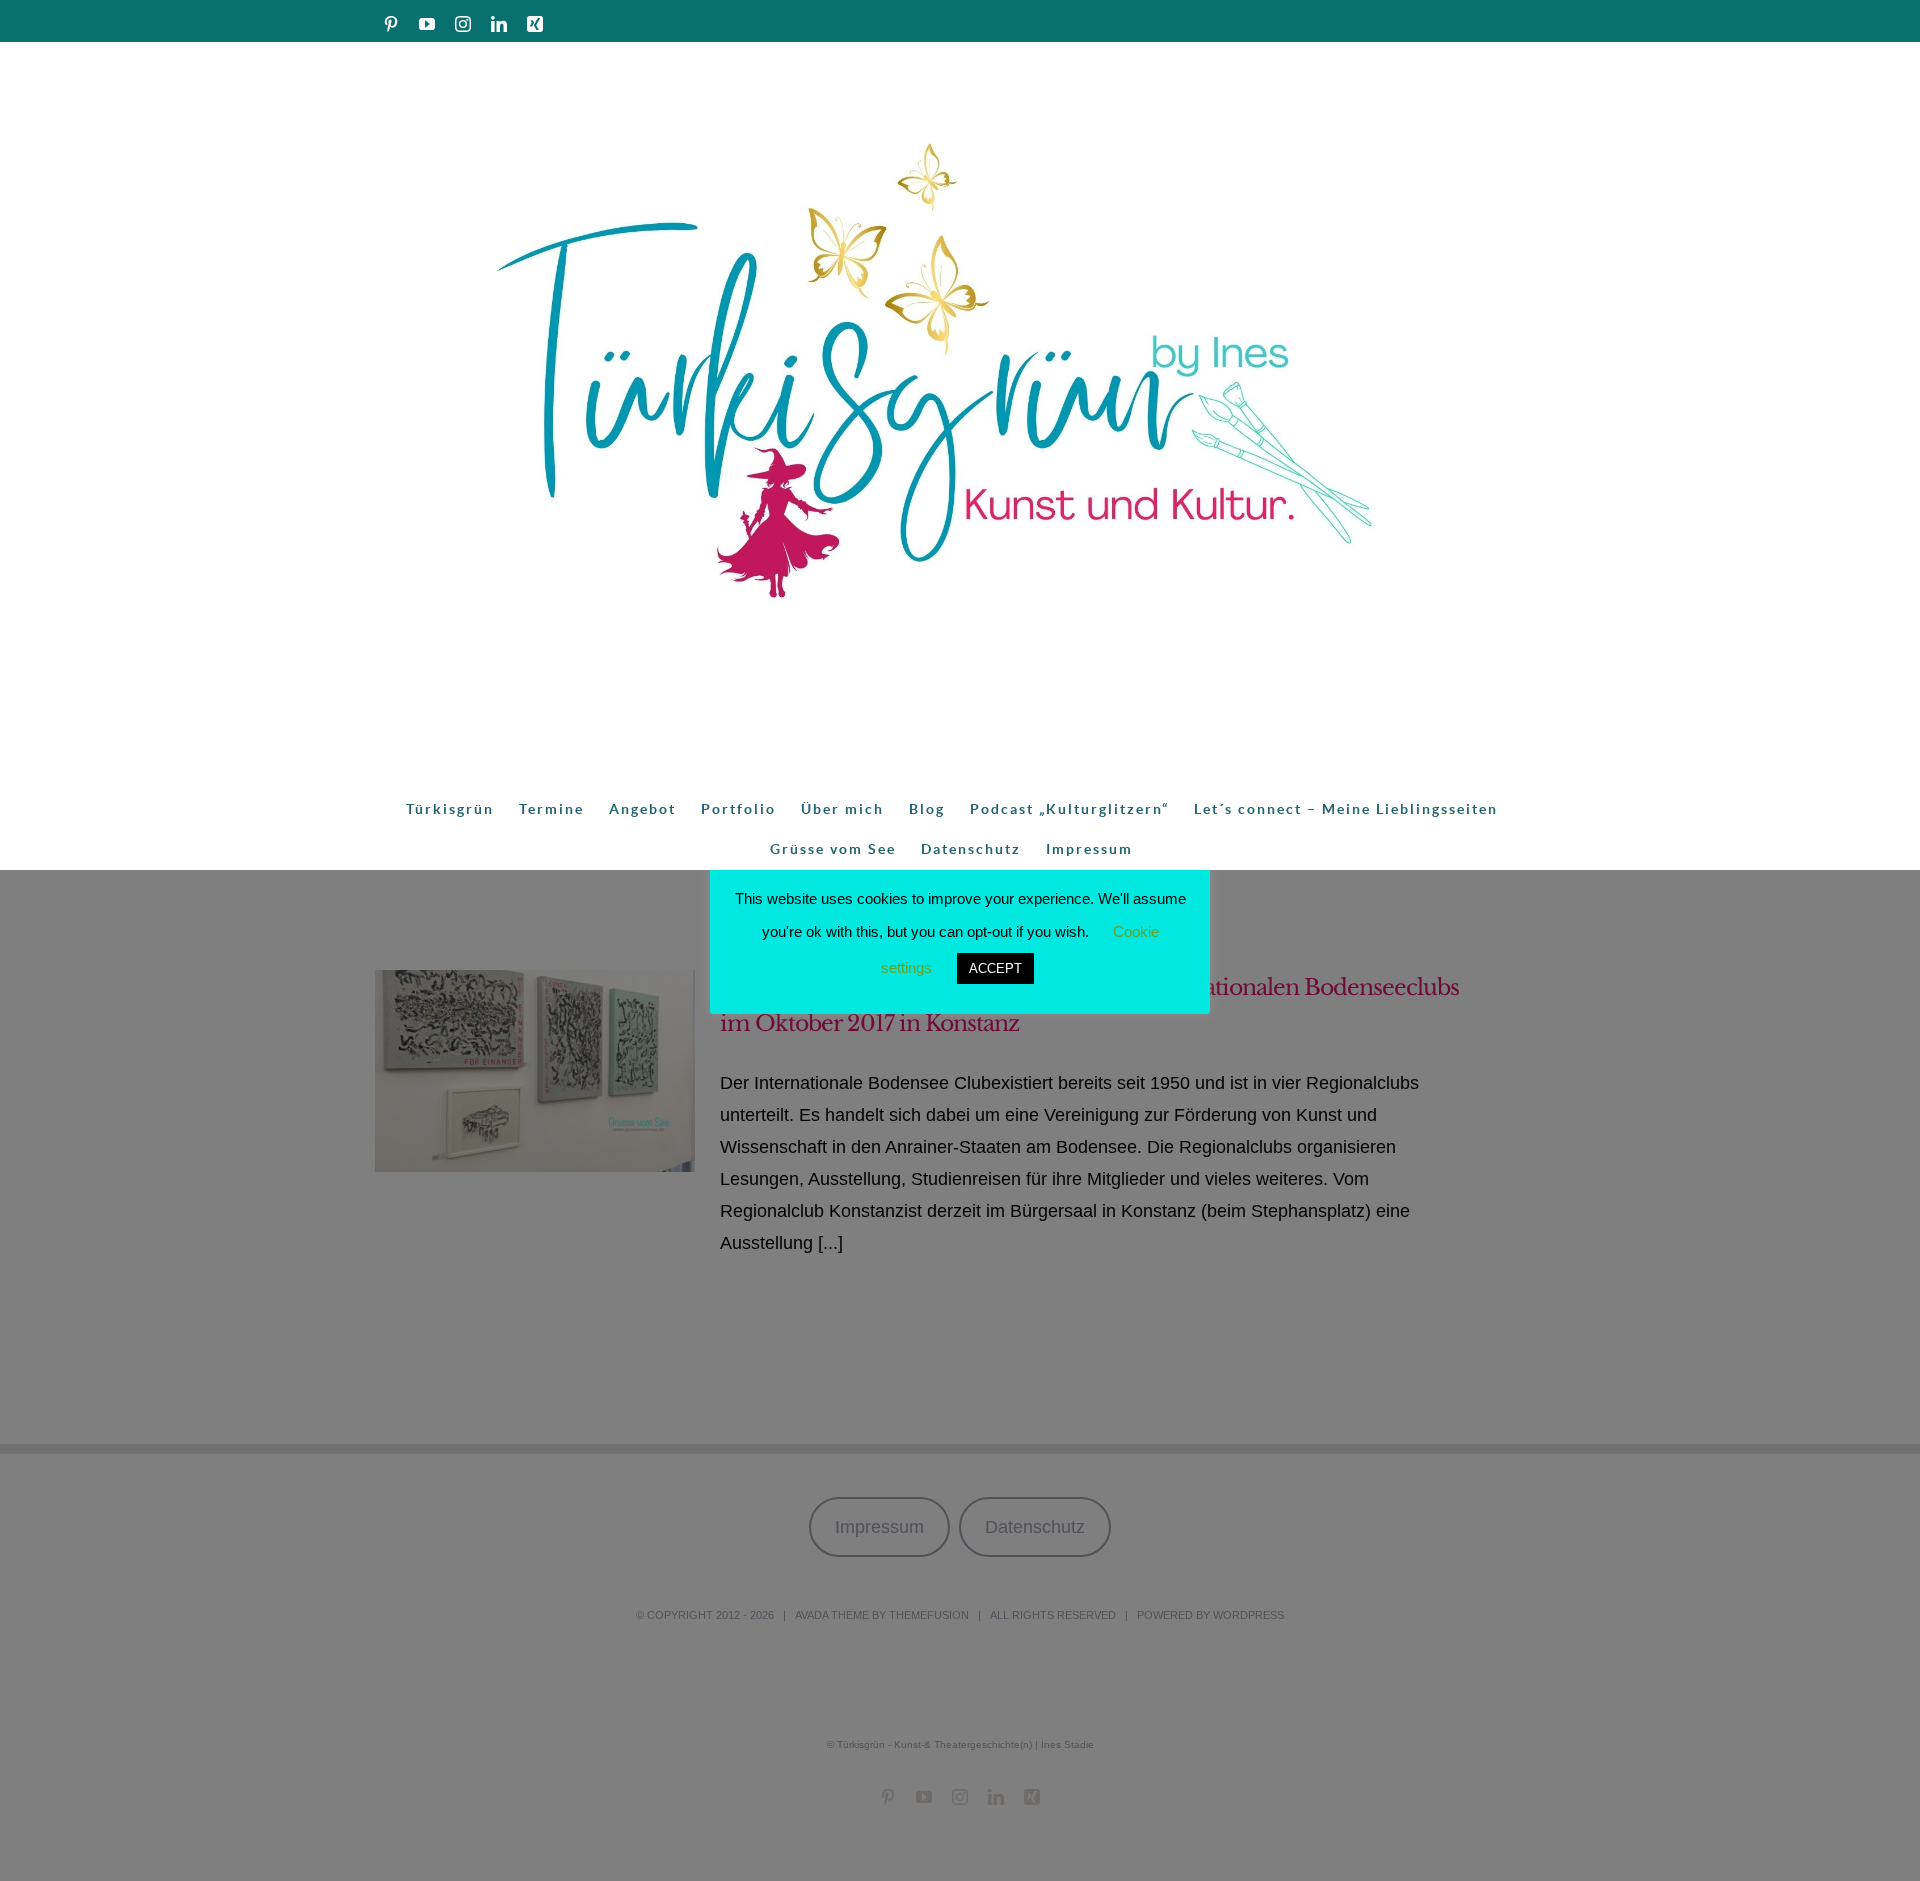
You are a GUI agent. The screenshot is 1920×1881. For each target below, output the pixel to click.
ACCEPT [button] (995, 968)
